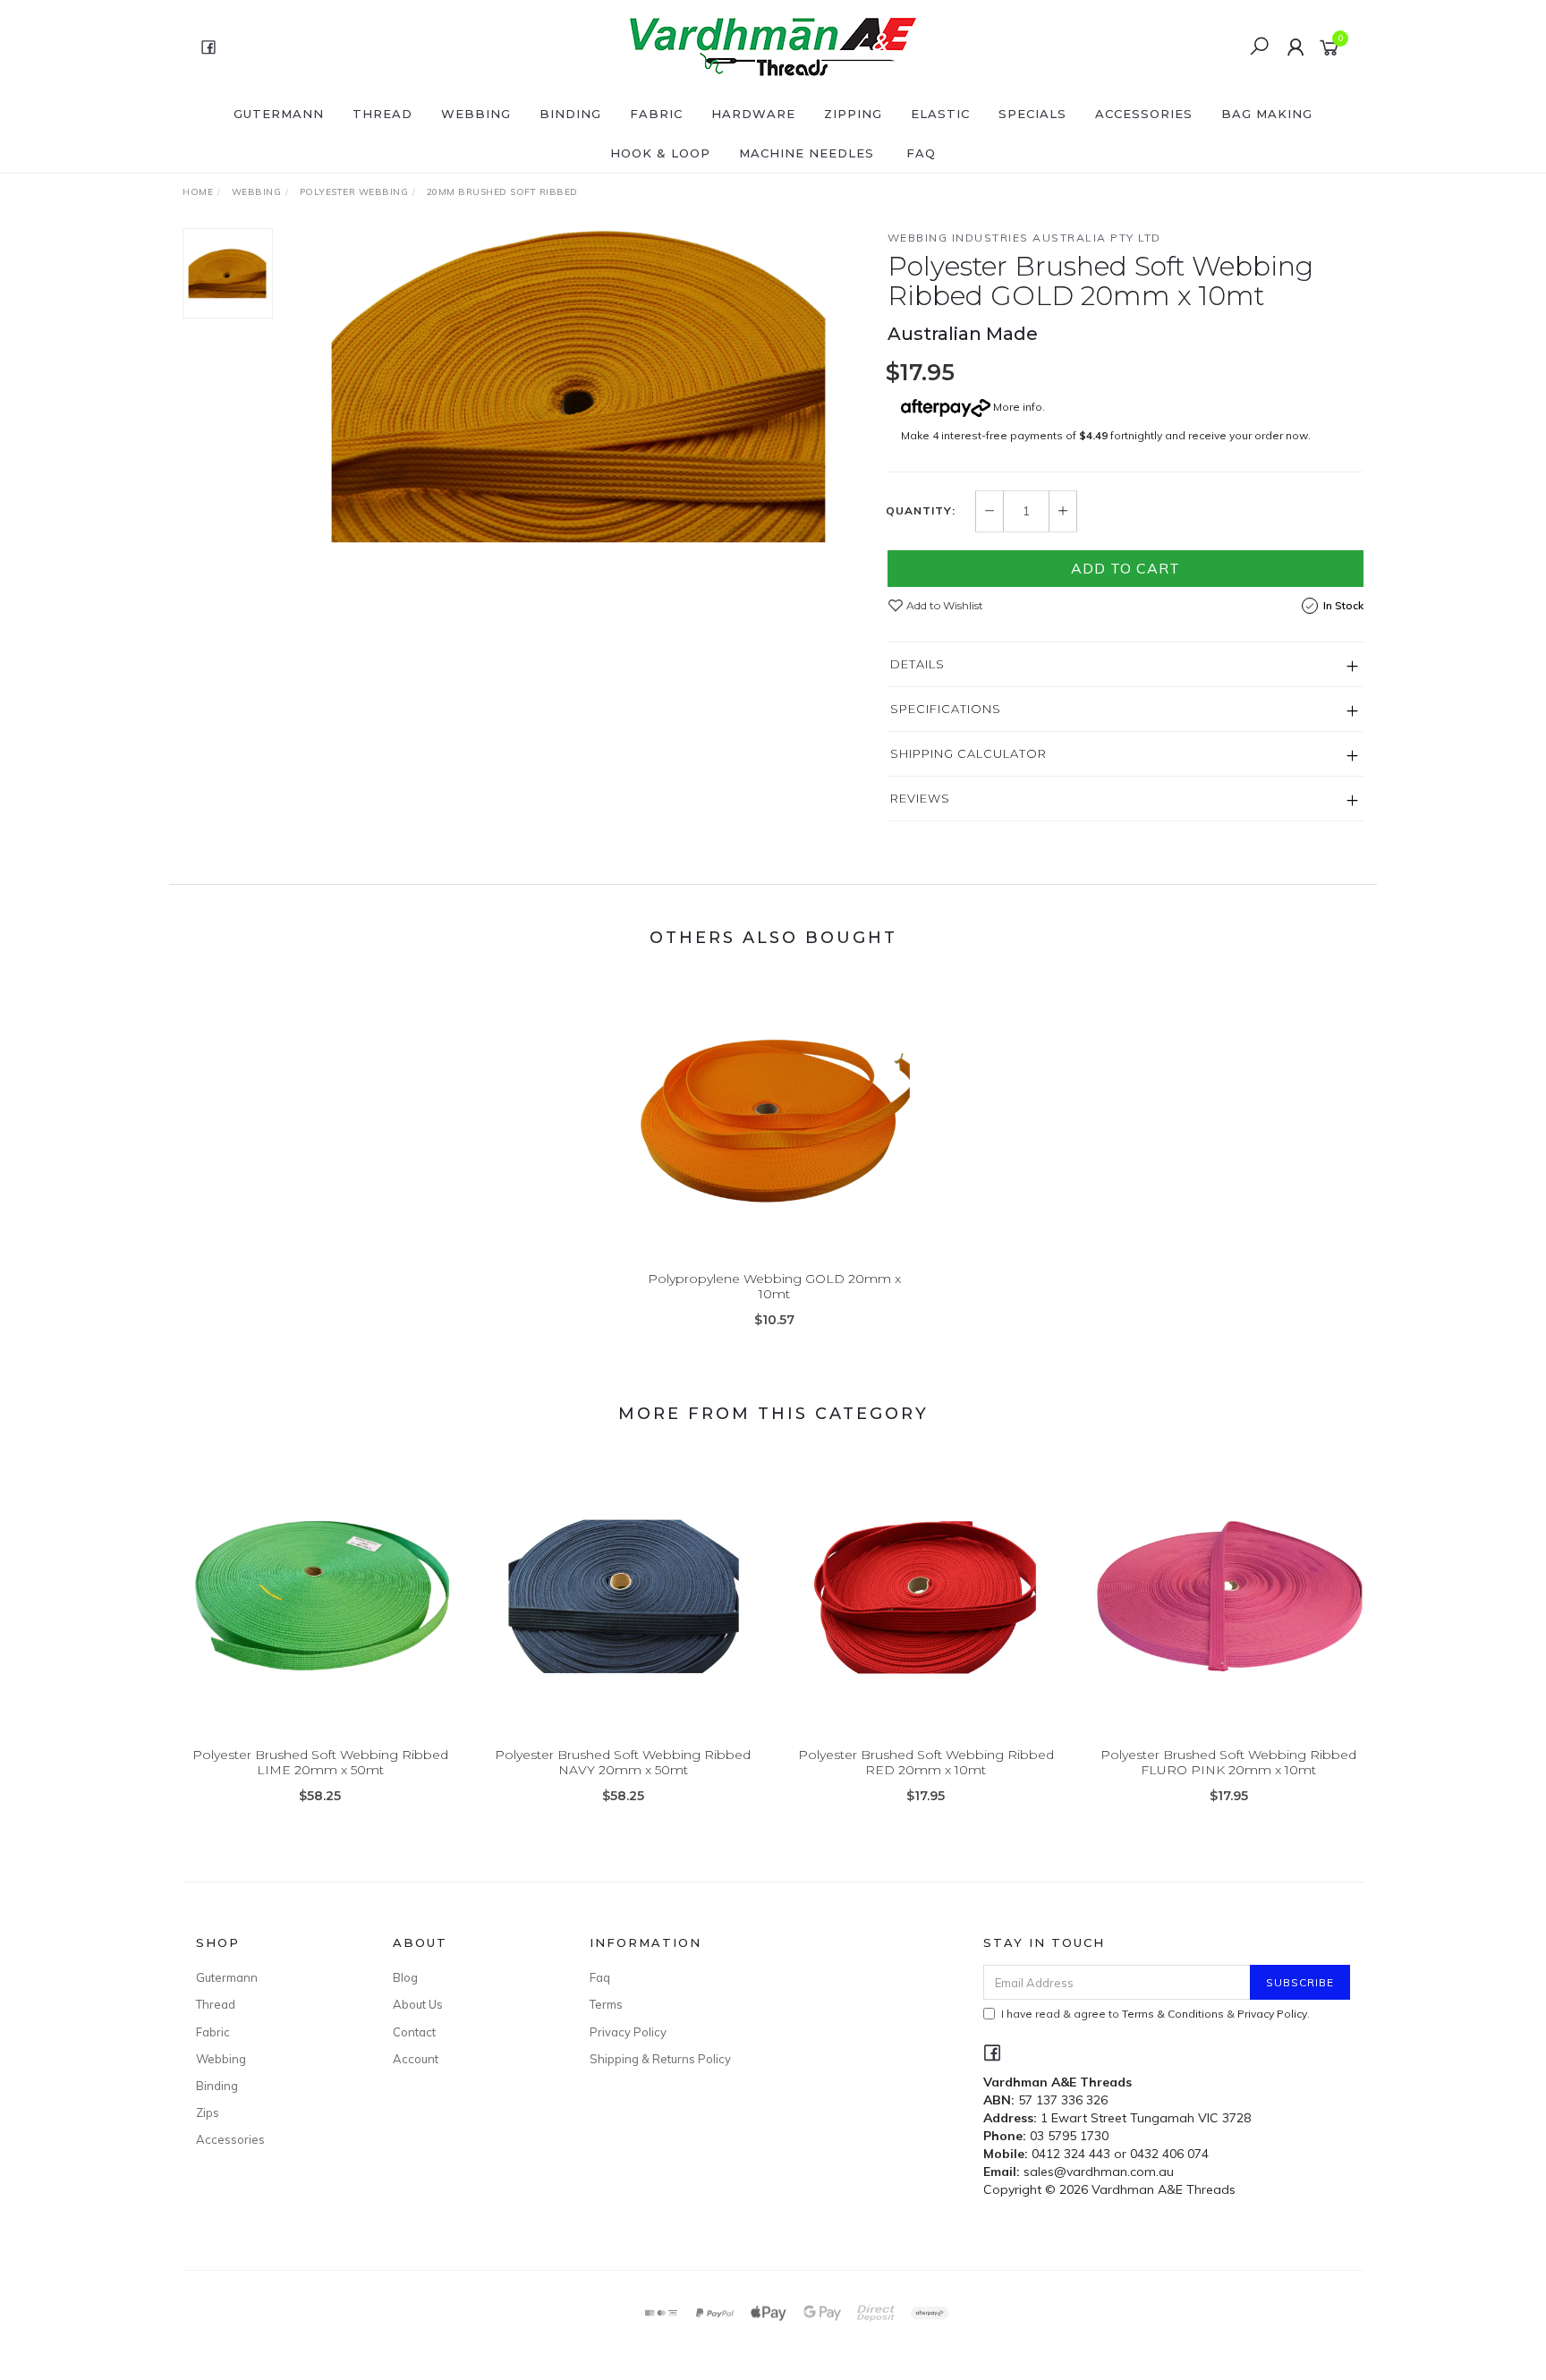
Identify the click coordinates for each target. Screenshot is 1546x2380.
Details (917, 664)
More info (1016, 407)
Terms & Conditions (1173, 2014)
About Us (418, 2004)
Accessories (1144, 114)
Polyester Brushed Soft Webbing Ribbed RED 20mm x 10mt (926, 1762)
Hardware (753, 114)
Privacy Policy (628, 2032)
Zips (208, 2112)
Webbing (476, 114)
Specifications (946, 709)
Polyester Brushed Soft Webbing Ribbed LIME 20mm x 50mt (320, 1762)
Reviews (920, 798)
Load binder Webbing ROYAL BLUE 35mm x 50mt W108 (145, 2305)
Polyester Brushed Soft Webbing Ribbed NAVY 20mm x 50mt (623, 1762)
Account (416, 2059)
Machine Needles (807, 153)
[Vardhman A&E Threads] (771, 46)
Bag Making (1267, 114)
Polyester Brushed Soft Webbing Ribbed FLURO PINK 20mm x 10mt (1228, 1762)
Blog (405, 1977)
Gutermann (279, 114)
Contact (414, 2032)
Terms (606, 2004)
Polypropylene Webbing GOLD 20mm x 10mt (774, 1286)
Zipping (853, 114)
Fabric (656, 114)
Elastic (940, 114)
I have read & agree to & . (1155, 2014)
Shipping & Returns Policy (660, 2059)
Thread (382, 114)
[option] (580, 386)
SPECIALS (1032, 114)
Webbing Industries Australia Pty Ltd (1024, 238)
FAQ (921, 153)
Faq (600, 1977)
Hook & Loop (660, 153)
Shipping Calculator (968, 753)
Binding (570, 114)
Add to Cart (1126, 568)
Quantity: (921, 511)
